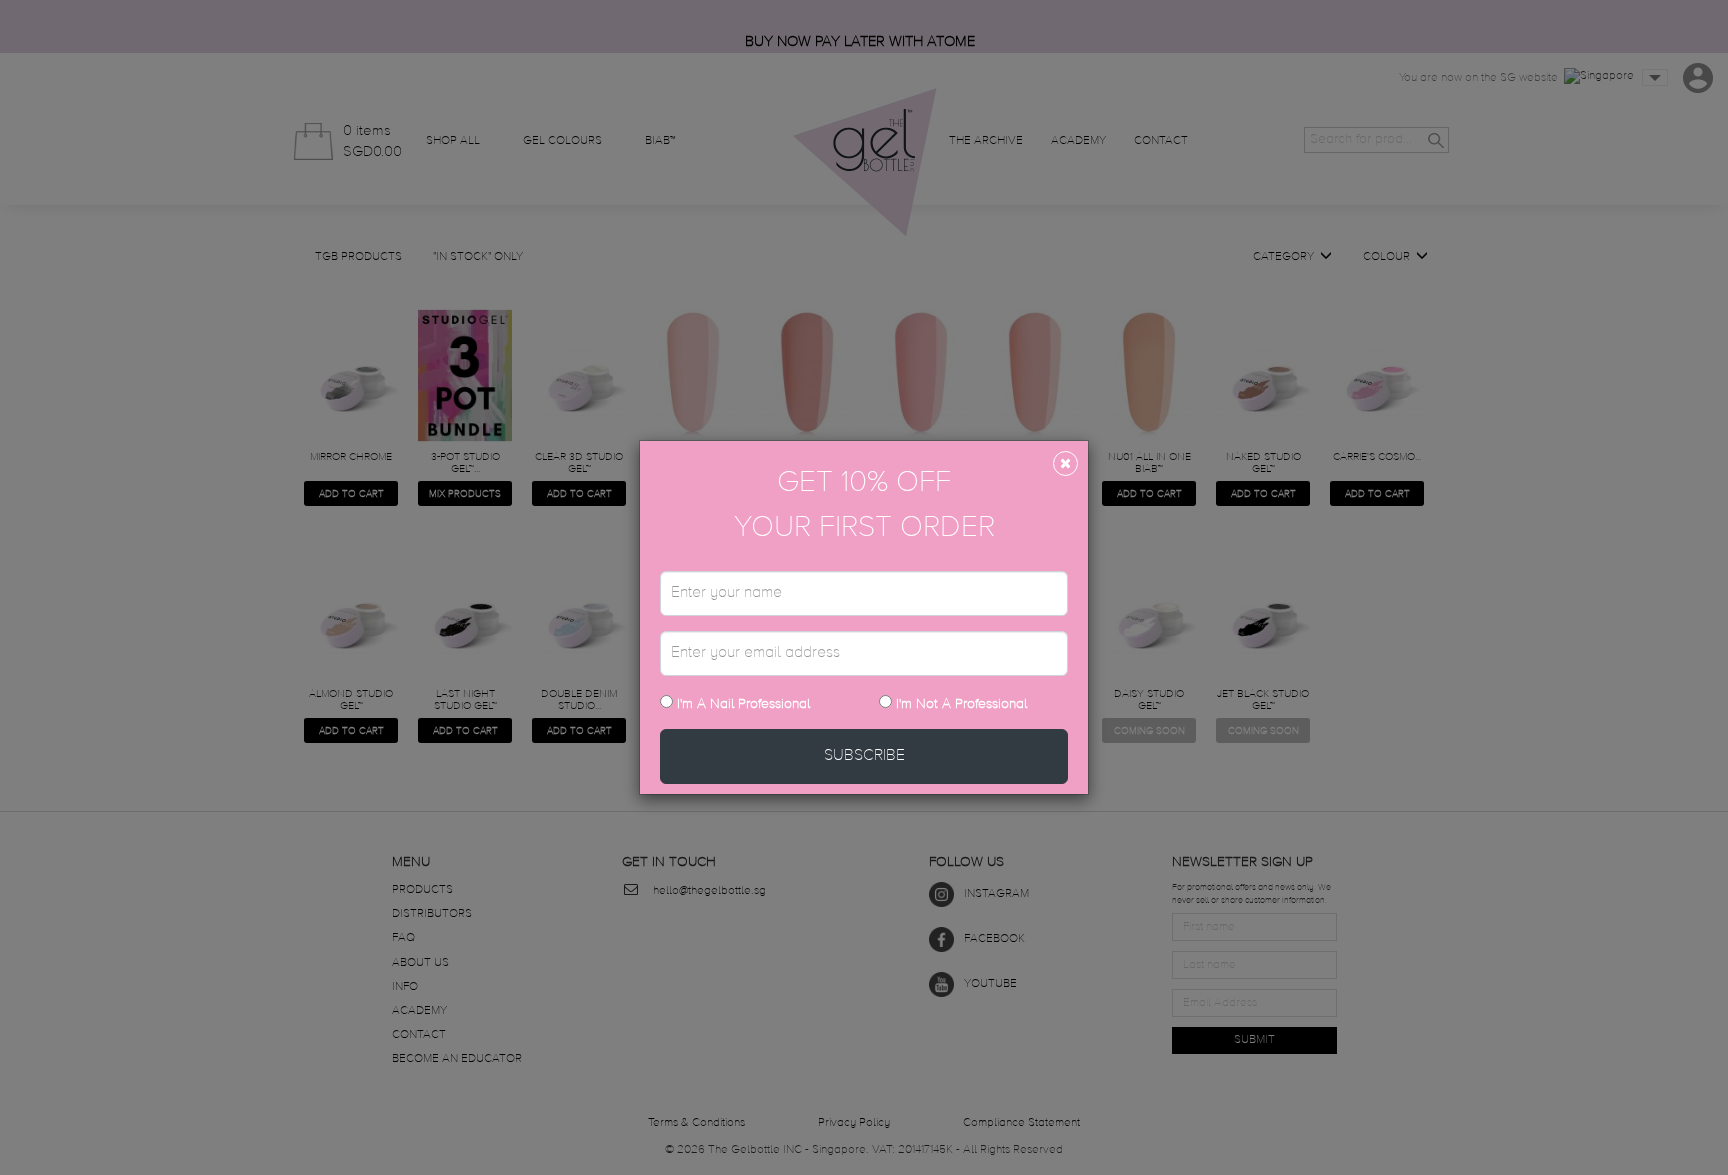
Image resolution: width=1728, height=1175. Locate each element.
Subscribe (864, 756)
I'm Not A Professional (961, 704)
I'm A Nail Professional (741, 704)
